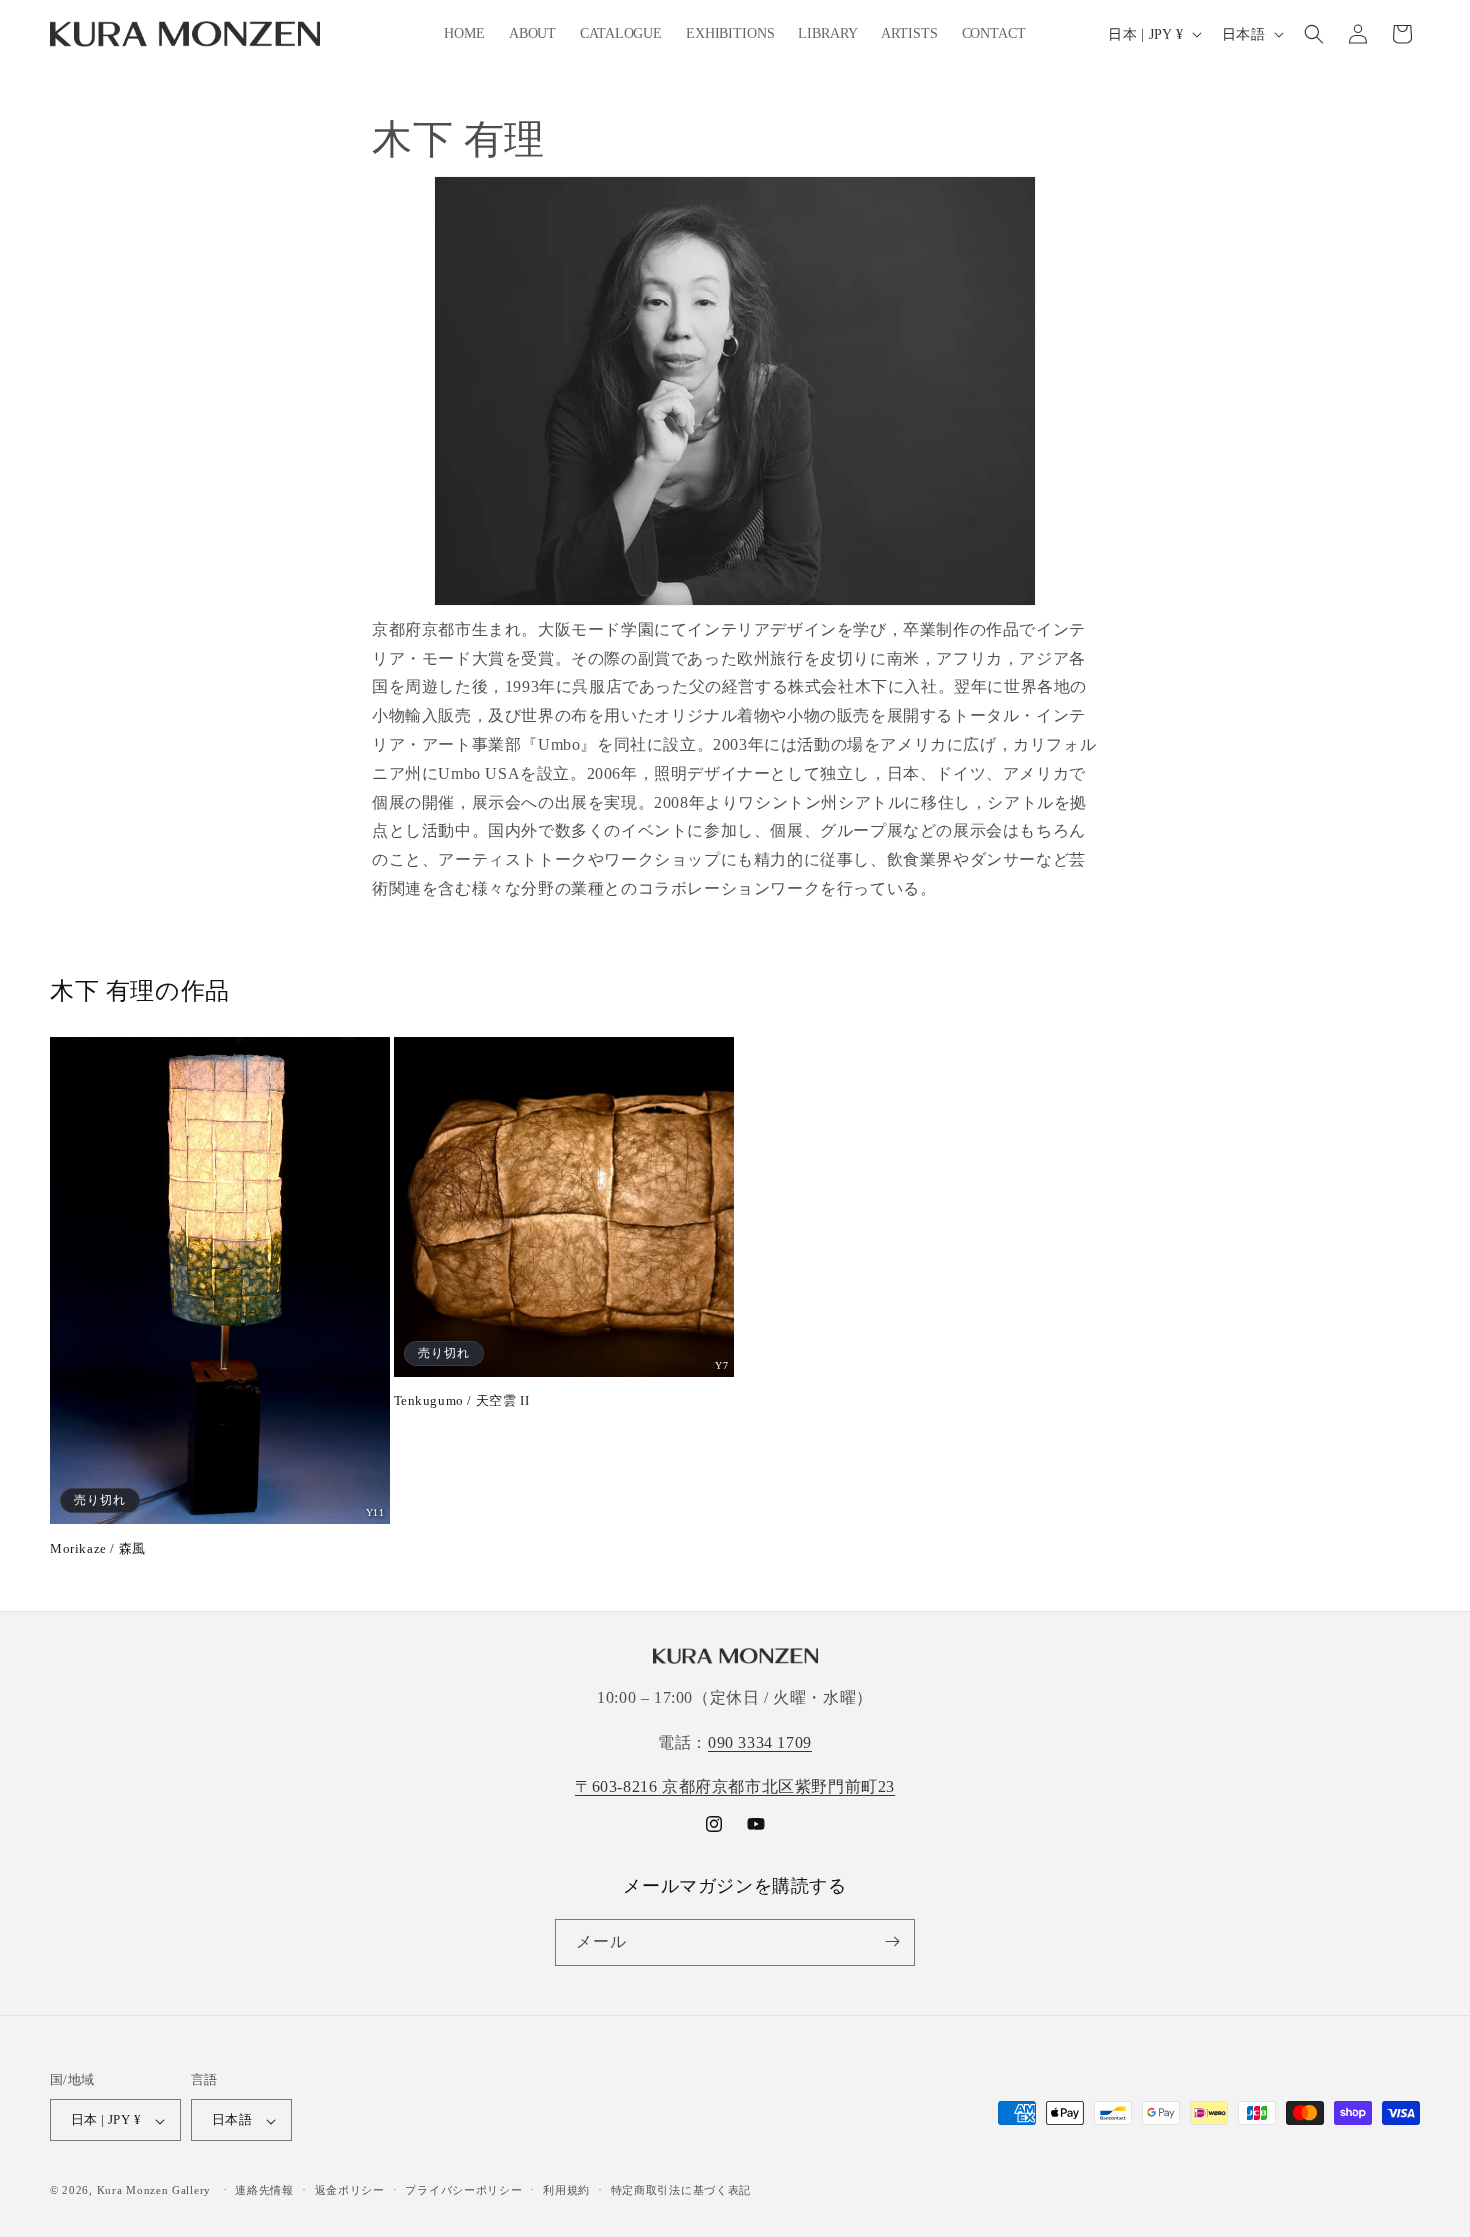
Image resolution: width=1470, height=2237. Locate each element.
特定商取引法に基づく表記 (681, 2190)
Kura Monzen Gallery (154, 2191)
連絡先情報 (264, 2190)
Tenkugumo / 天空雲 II (462, 1400)
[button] (1314, 34)
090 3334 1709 (760, 1742)
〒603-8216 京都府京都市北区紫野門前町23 (735, 1787)
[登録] (892, 1941)
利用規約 (566, 2190)
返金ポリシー (350, 2190)
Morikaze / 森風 (98, 1548)
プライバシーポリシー (463, 2190)
